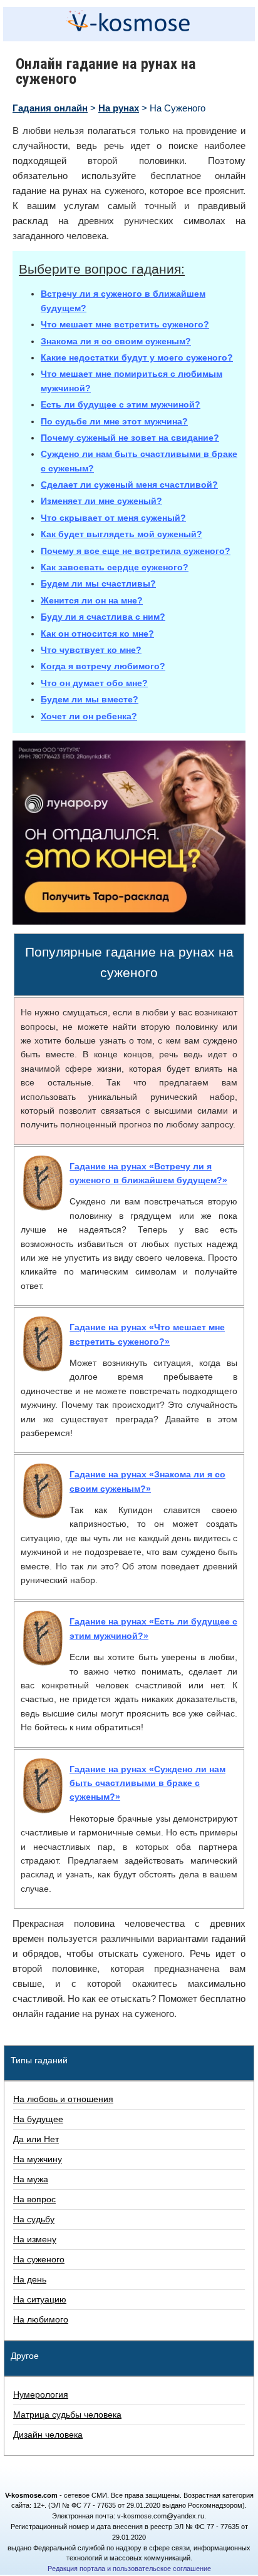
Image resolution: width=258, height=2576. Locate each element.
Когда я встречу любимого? (103, 666)
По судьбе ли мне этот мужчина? (114, 421)
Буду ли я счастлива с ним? (103, 617)
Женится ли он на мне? (92, 600)
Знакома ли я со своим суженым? (116, 341)
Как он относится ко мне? (97, 634)
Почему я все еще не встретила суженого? (136, 551)
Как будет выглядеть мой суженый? (121, 534)
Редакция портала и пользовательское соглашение (129, 2568)
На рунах (119, 108)
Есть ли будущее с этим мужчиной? (121, 404)
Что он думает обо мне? (94, 683)
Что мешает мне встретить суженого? (125, 324)
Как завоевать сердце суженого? (115, 567)
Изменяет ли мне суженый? (101, 501)
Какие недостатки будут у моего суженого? (137, 357)
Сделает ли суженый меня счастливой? (129, 485)
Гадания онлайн (50, 108)
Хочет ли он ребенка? (89, 716)
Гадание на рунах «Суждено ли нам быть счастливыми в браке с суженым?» (147, 1783)
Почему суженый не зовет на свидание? (130, 438)
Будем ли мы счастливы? (98, 583)
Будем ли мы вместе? (90, 699)
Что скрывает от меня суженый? (113, 518)
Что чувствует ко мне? (91, 650)
